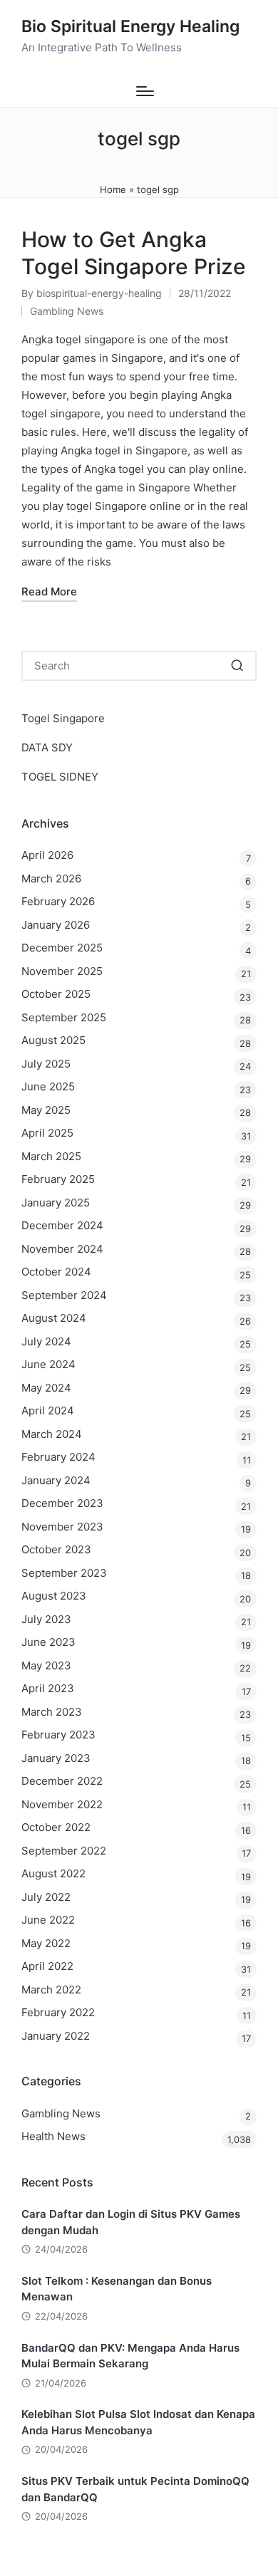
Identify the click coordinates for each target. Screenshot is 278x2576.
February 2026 (58, 901)
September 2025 (64, 1017)
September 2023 (64, 1573)
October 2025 (56, 994)
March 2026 (51, 878)
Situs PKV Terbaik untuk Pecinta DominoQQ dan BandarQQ (135, 2489)
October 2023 (56, 1549)
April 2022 (47, 1966)
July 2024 (46, 1341)
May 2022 (46, 1943)
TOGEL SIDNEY (60, 777)
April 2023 (48, 1688)
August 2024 (54, 1318)
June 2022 (48, 1920)
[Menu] (145, 91)
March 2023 (52, 1712)
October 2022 (56, 1827)
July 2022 (46, 1897)
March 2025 (51, 1156)
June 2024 (48, 1364)
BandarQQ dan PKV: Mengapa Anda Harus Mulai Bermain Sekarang (130, 2356)
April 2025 (47, 1133)
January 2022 (56, 2036)
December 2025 (62, 948)
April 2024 (48, 1410)
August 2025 (53, 1040)
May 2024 (46, 1388)
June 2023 (48, 1642)
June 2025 (48, 1086)
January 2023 (56, 1758)
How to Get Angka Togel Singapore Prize (134, 253)
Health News (53, 2136)
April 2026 (47, 855)
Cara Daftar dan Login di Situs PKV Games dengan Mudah (131, 2222)
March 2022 (51, 1990)
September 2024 (64, 1295)
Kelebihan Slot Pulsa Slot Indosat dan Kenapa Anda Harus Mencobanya (138, 2422)
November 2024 (62, 1249)
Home (113, 189)
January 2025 (56, 1203)
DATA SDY (47, 747)
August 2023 (54, 1596)
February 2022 (58, 2012)
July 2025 (46, 1064)
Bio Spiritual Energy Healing (130, 27)
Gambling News (67, 311)
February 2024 (58, 1457)
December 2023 (62, 1503)
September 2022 (64, 1851)
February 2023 (58, 1735)
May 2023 (46, 1665)
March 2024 (52, 1434)
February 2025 (58, 1179)
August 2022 (53, 1873)
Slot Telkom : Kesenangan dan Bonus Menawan (117, 2289)
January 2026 (56, 925)
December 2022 (62, 1781)
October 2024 (56, 1272)
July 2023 (46, 1619)
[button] (237, 666)
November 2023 (62, 1527)
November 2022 (62, 1804)
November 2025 (62, 971)
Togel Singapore (63, 718)
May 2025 (46, 1110)
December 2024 (62, 1225)
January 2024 (56, 1480)
